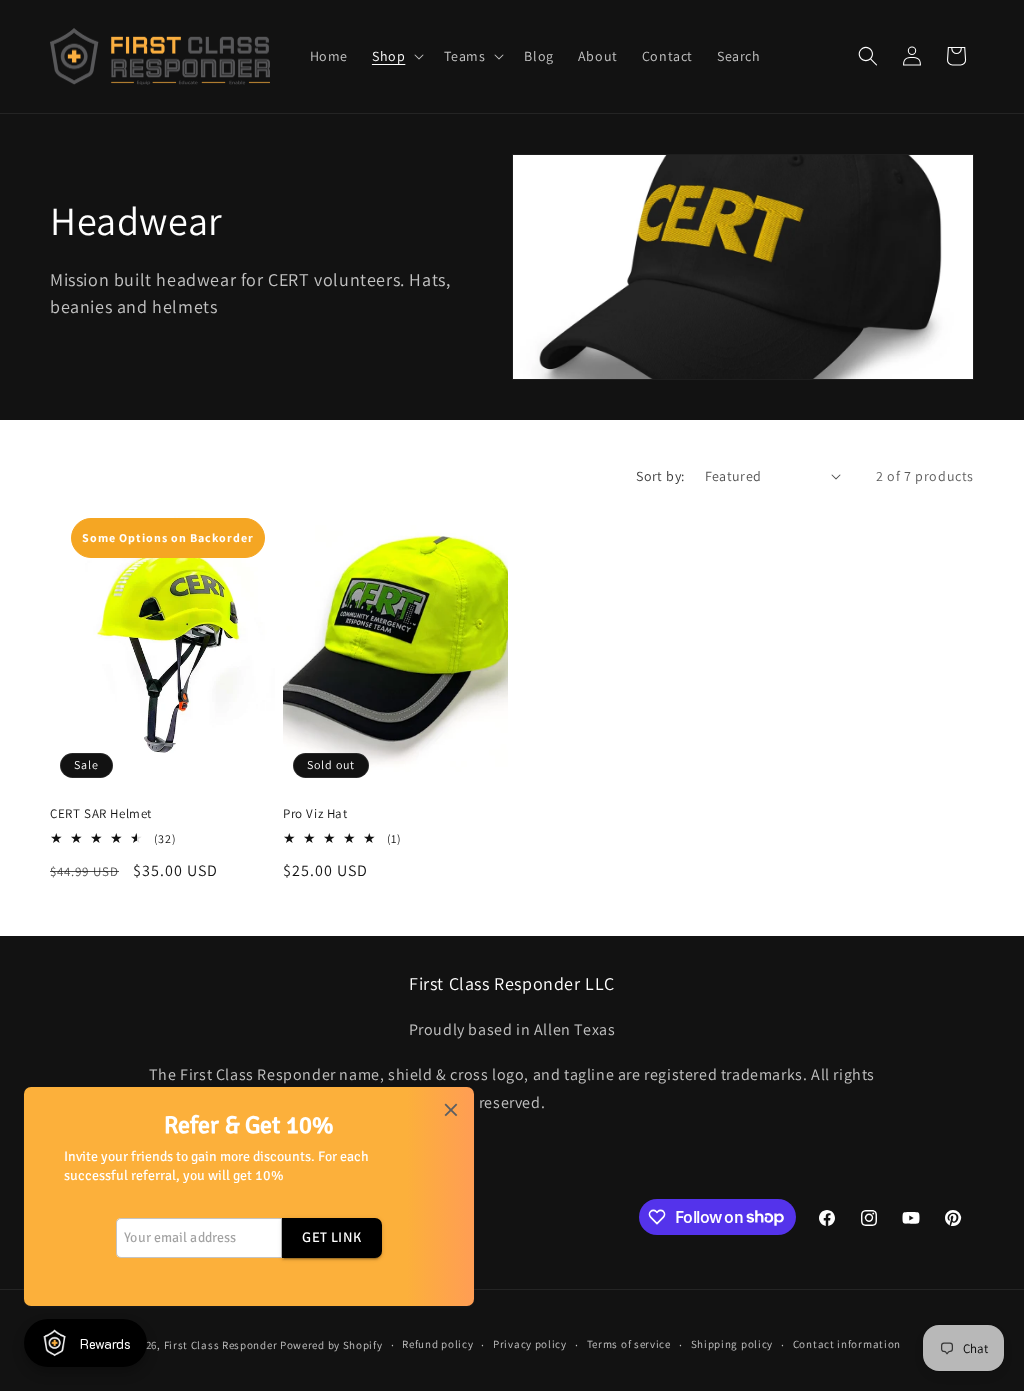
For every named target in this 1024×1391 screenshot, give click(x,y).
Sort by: (660, 476)
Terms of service (629, 1344)
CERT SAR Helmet (101, 814)
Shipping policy (732, 1344)
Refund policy (437, 1344)
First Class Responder (221, 1345)
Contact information (847, 1344)
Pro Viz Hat (315, 814)
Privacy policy (530, 1344)
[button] (396, 56)
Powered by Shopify (331, 1345)
